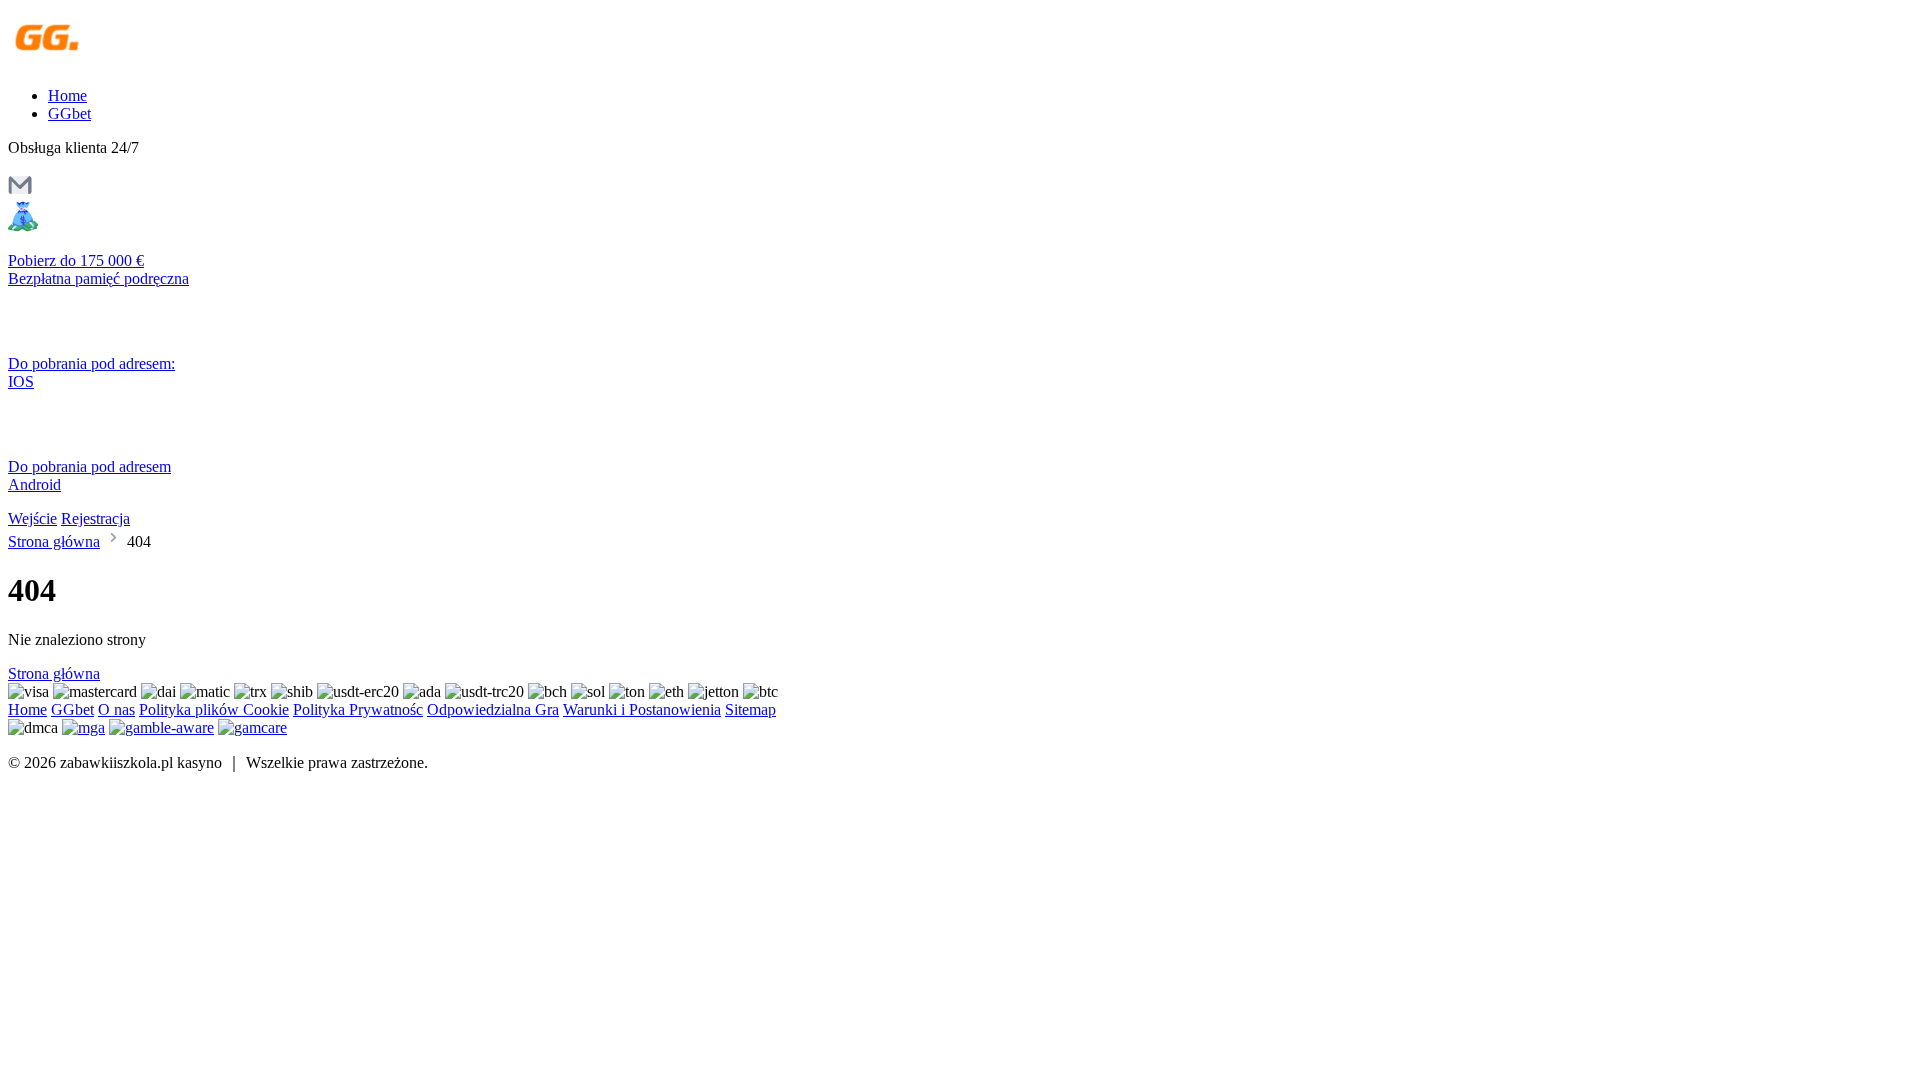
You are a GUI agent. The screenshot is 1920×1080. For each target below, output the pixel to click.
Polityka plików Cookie (214, 709)
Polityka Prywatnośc (358, 709)
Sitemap (750, 709)
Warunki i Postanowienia (642, 709)
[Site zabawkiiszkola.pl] (94, 61)
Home (67, 95)
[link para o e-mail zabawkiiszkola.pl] (20, 191)
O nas (116, 709)
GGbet (69, 113)
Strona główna (54, 541)
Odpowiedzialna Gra (493, 709)
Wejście (32, 518)
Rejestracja (95, 518)
